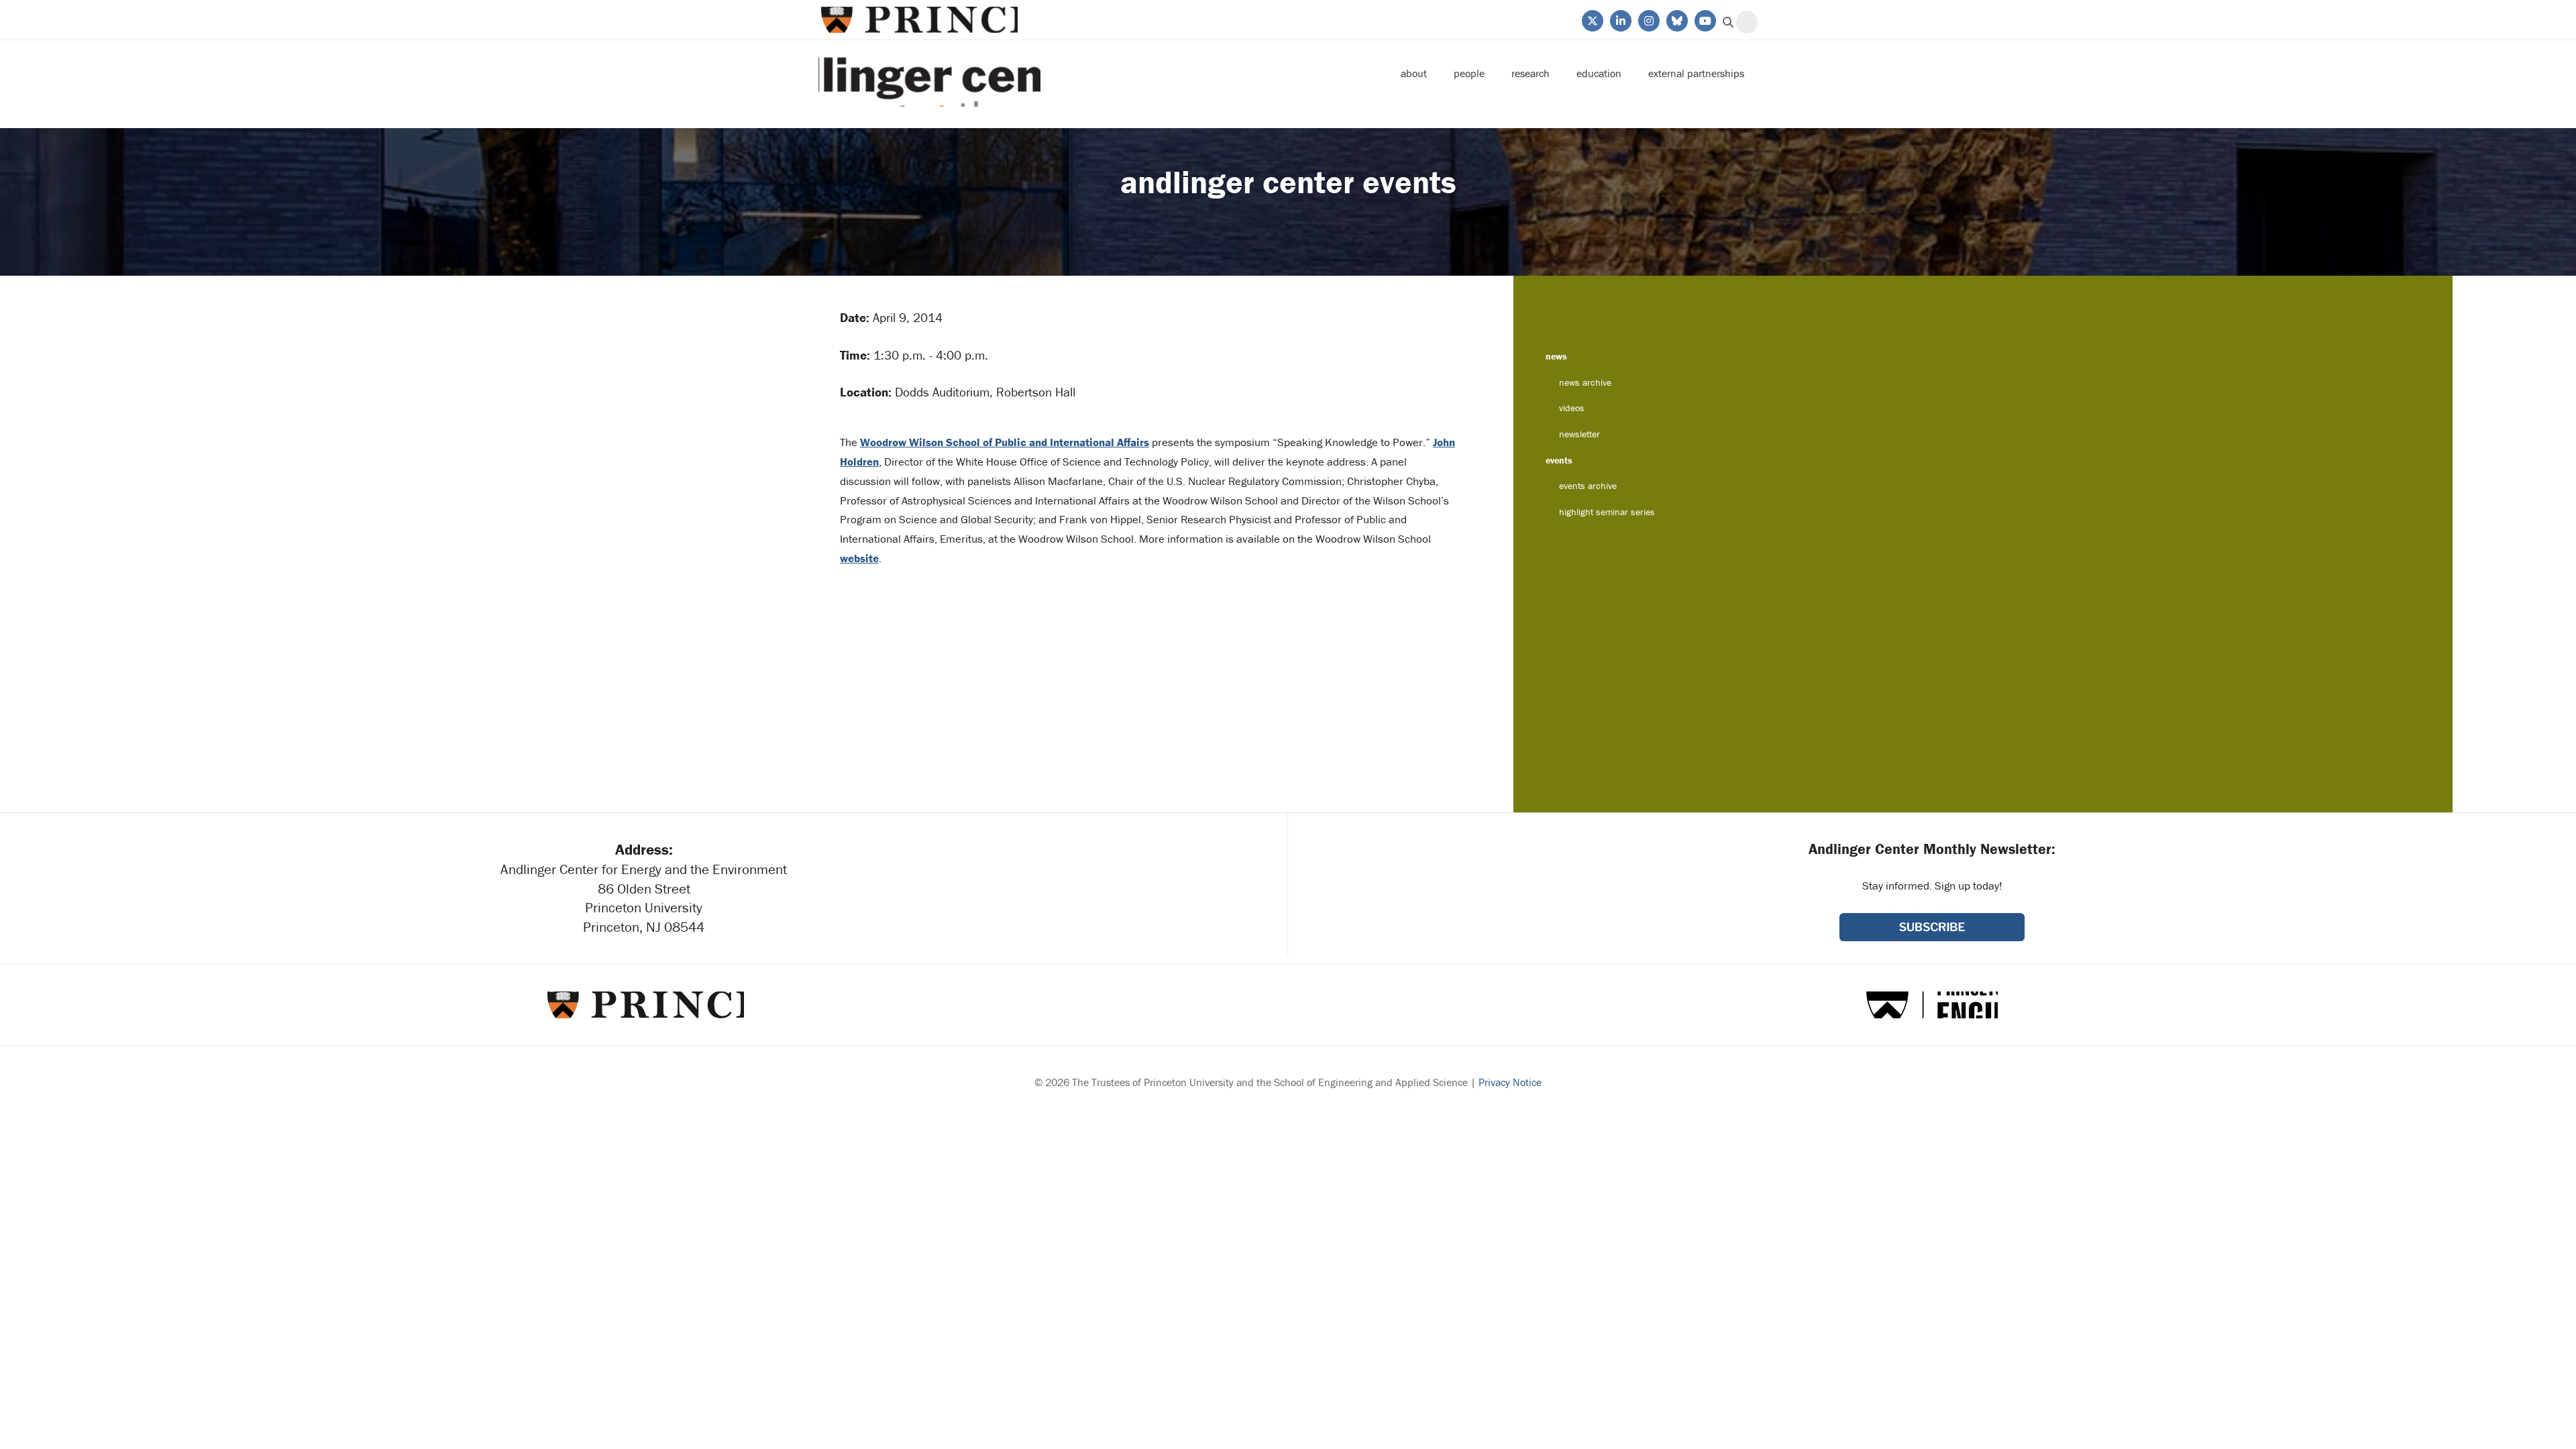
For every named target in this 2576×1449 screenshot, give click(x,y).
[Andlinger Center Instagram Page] (1648, 19)
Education (1599, 73)
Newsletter (1579, 434)
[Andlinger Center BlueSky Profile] (1676, 19)
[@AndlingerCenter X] (1592, 19)
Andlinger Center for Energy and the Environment (929, 73)
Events (1559, 460)
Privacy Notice (1510, 1082)
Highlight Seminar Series (1607, 512)
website (859, 558)
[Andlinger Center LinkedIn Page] (1620, 19)
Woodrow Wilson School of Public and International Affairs (1005, 442)
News (1556, 356)
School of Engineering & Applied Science (1932, 1005)
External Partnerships (1696, 73)
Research (1531, 73)
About (1414, 73)
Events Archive (1588, 486)
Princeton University (918, 20)
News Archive (1585, 382)
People (1469, 73)
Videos (1572, 408)
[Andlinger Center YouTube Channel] (1704, 19)
